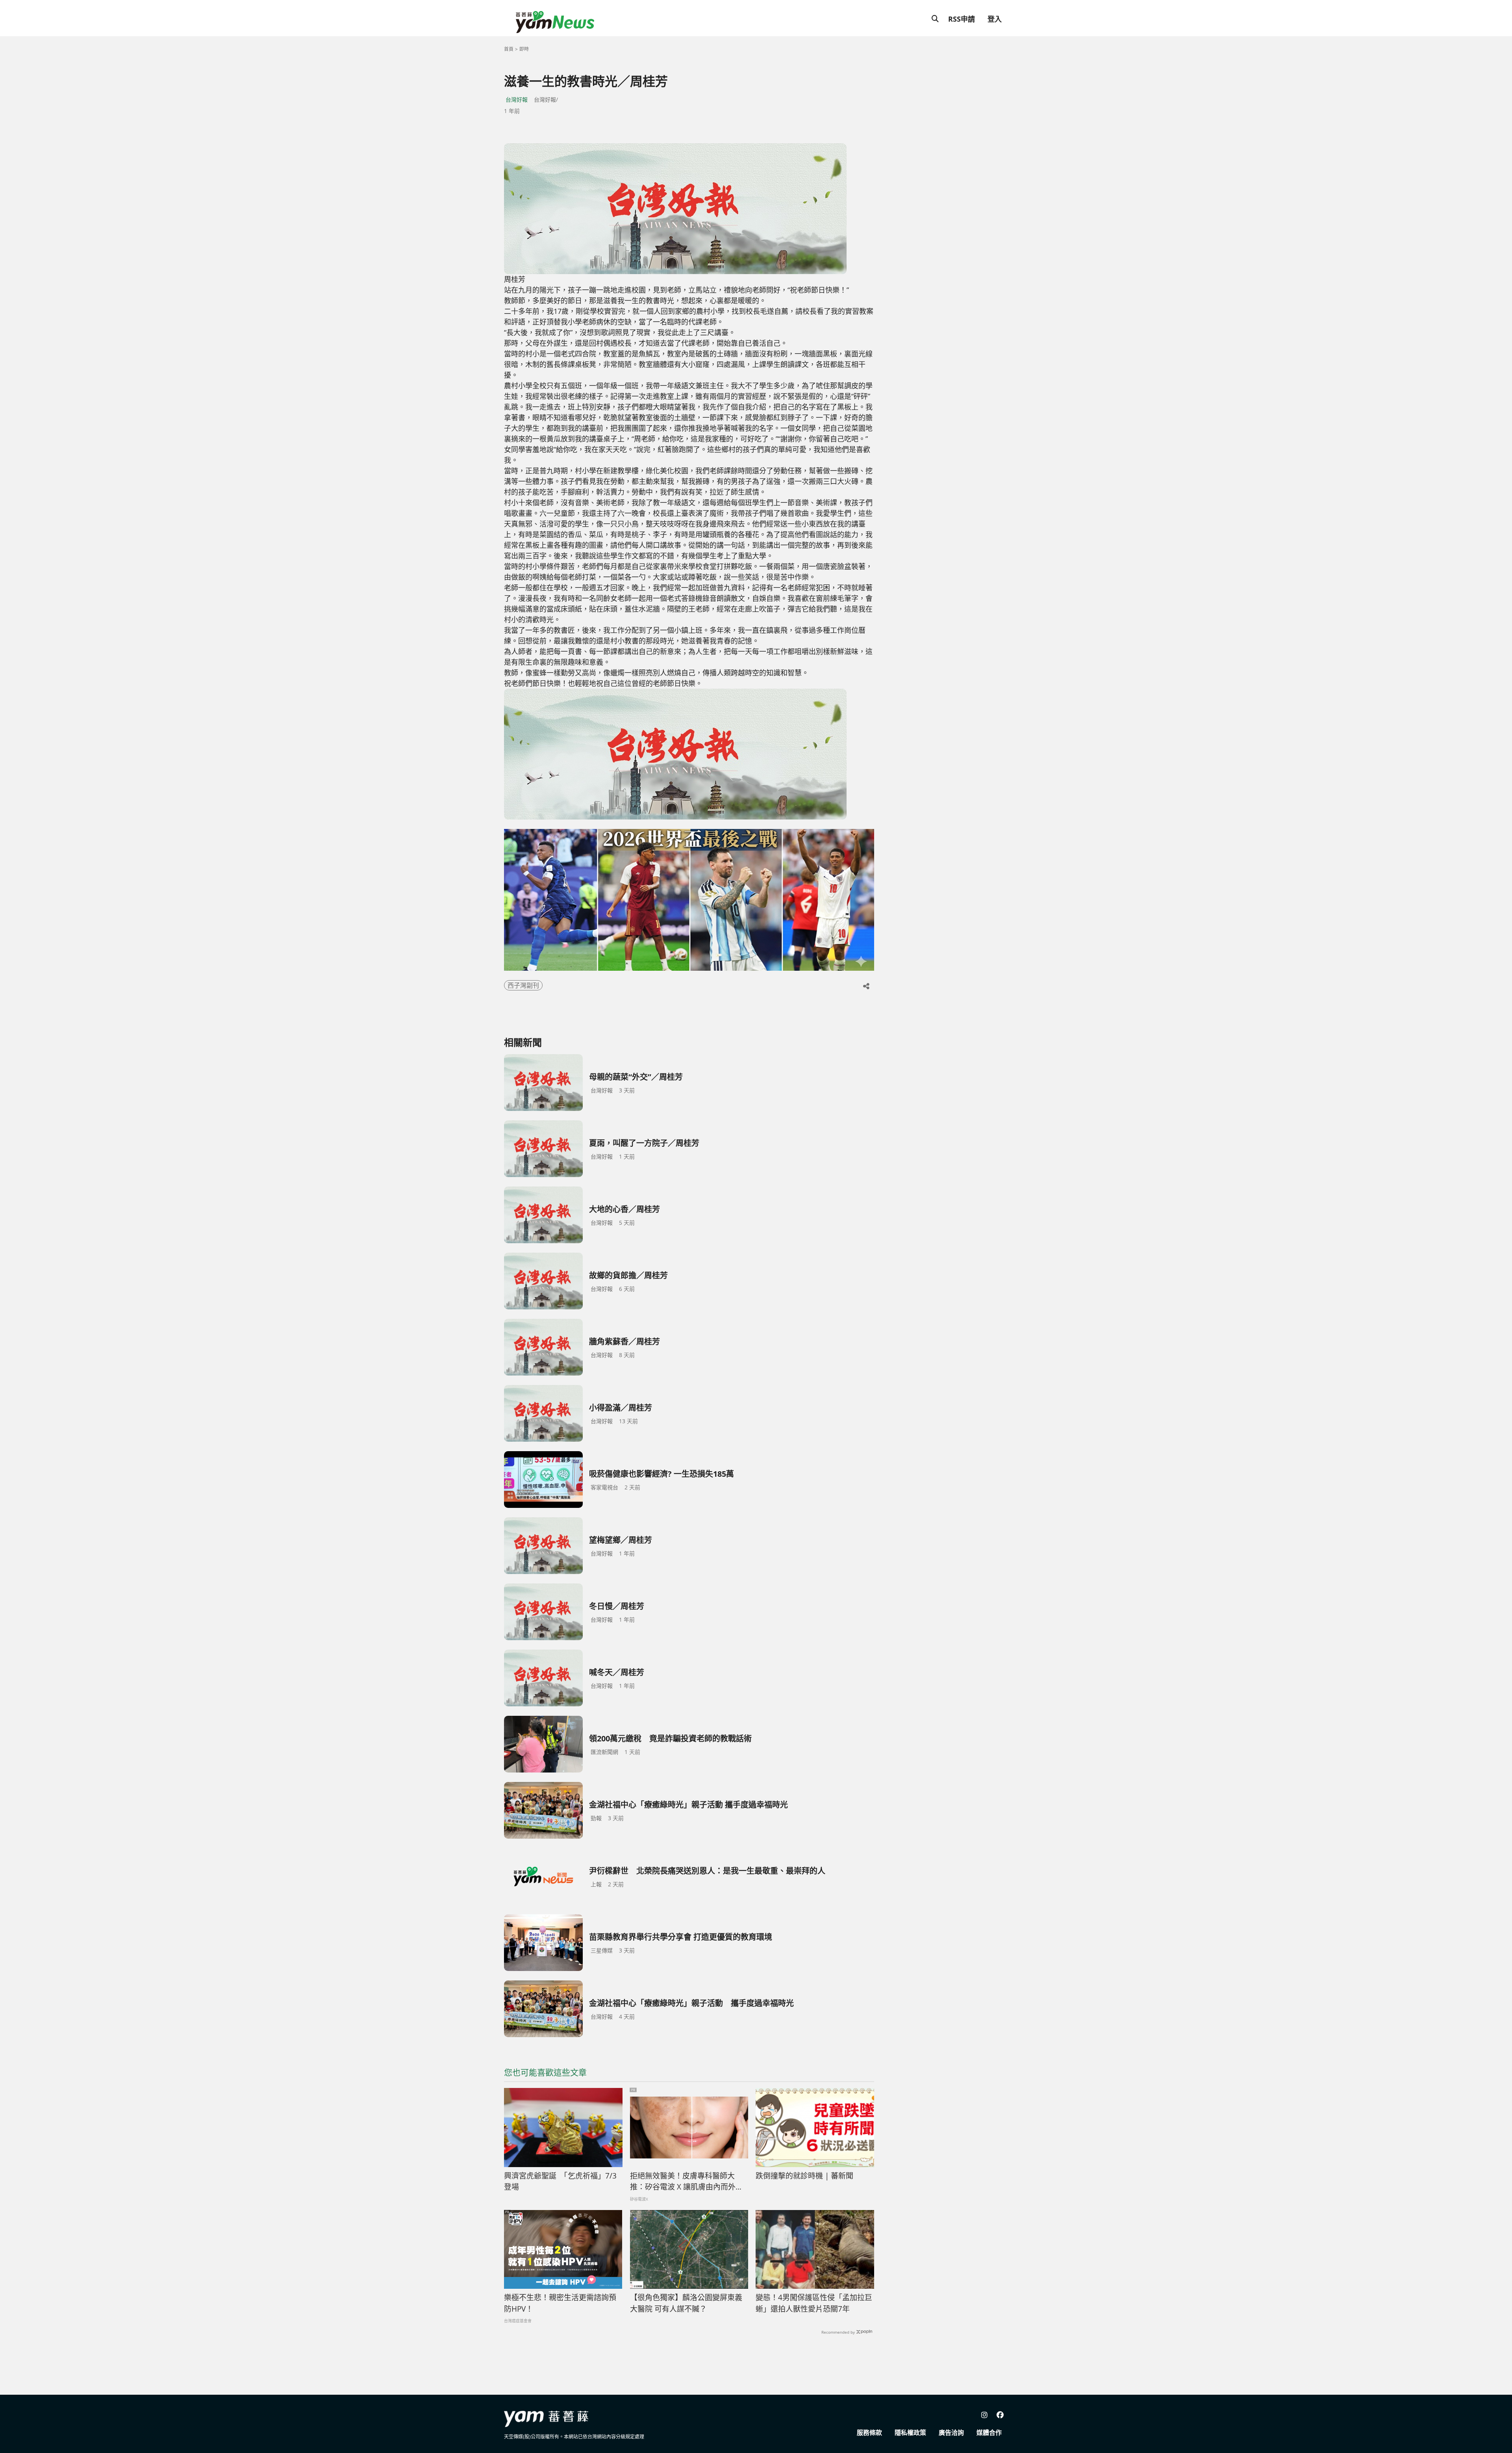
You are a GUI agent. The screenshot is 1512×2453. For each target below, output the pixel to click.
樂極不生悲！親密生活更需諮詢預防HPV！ (560, 2303)
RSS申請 (962, 19)
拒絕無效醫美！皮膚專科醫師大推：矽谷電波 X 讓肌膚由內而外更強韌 (687, 2182)
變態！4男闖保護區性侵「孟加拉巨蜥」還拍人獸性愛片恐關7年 (814, 2303)
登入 (995, 19)
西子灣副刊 (523, 985)
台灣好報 (517, 99)
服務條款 (869, 2433)
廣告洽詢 (951, 2433)
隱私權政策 (910, 2433)
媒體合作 (989, 2433)
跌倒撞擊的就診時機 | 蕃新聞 (804, 2176)
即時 (524, 49)
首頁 (509, 49)
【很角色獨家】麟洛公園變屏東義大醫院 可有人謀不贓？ (686, 2303)
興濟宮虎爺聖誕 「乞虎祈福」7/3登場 (560, 2181)
